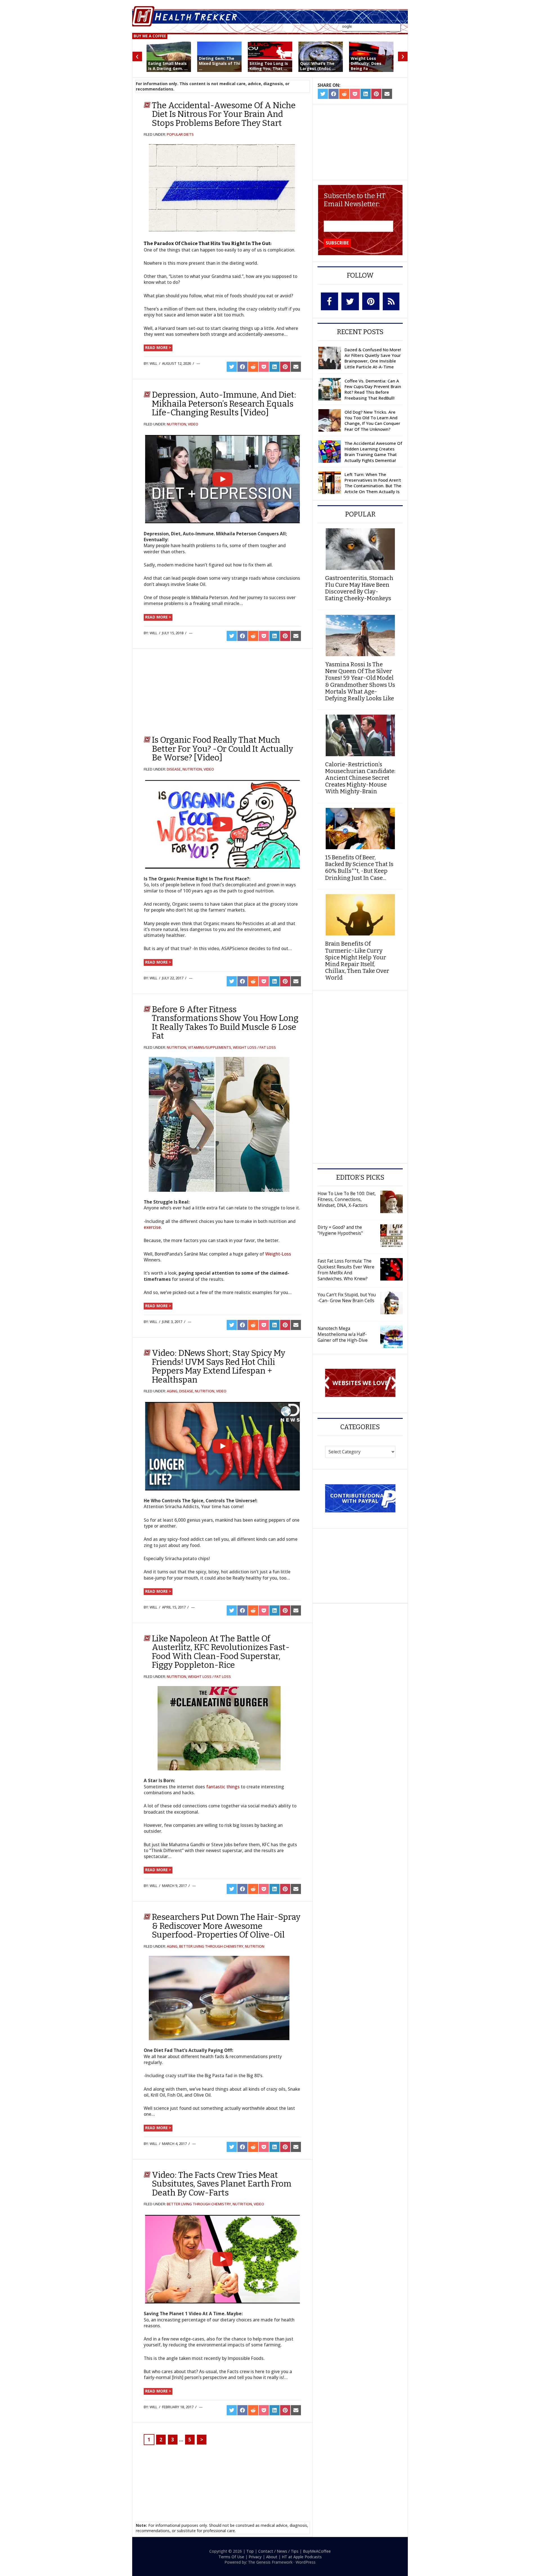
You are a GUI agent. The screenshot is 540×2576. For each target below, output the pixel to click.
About (272, 2557)
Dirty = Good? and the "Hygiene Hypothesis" (340, 1230)
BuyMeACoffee (317, 2551)
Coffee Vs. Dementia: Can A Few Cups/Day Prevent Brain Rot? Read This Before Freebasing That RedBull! (373, 389)
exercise (152, 1227)
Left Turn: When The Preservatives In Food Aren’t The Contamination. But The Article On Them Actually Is (373, 483)
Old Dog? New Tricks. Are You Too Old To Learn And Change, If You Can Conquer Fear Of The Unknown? (372, 421)
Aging (172, 1391)
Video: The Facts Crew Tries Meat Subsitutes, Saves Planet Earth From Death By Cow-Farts (222, 2184)
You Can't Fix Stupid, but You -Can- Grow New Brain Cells (347, 1298)
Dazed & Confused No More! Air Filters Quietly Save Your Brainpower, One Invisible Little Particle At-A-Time (373, 358)
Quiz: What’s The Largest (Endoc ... (318, 66)
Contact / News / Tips (278, 2551)
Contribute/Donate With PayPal (360, 1498)
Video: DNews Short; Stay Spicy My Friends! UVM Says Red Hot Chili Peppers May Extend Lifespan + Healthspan (219, 1366)
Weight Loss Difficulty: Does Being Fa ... (366, 63)
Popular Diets (180, 134)
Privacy (255, 2557)
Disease (174, 769)
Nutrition (176, 424)
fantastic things (223, 1787)
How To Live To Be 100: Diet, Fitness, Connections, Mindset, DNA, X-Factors (347, 1199)
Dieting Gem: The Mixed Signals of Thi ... (219, 63)
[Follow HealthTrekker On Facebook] (329, 301)
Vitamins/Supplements (210, 1047)
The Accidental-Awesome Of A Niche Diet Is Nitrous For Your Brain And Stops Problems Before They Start (224, 114)
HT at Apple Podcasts (302, 2557)
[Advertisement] (189, 689)
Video (193, 424)
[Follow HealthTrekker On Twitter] (350, 301)
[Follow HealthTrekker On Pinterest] (371, 301)
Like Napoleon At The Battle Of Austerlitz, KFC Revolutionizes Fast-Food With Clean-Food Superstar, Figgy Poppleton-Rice (221, 1652)
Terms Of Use (231, 2557)
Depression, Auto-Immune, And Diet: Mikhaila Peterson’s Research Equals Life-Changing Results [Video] (224, 404)
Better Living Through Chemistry (211, 1946)
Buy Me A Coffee (150, 36)
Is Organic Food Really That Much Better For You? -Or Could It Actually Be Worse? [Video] (222, 749)
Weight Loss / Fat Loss (254, 1047)
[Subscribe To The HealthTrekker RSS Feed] (391, 301)
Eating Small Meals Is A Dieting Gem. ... (168, 66)
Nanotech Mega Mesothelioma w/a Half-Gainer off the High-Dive (343, 1334)
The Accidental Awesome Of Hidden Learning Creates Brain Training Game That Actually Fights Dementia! (373, 452)
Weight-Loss (278, 1254)
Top (250, 2551)
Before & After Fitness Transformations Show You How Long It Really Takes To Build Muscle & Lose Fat (225, 1023)
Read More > (158, 347)
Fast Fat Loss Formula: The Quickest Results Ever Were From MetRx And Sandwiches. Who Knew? (346, 1270)
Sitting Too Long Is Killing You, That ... (269, 66)
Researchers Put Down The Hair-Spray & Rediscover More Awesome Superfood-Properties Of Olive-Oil (226, 1926)
